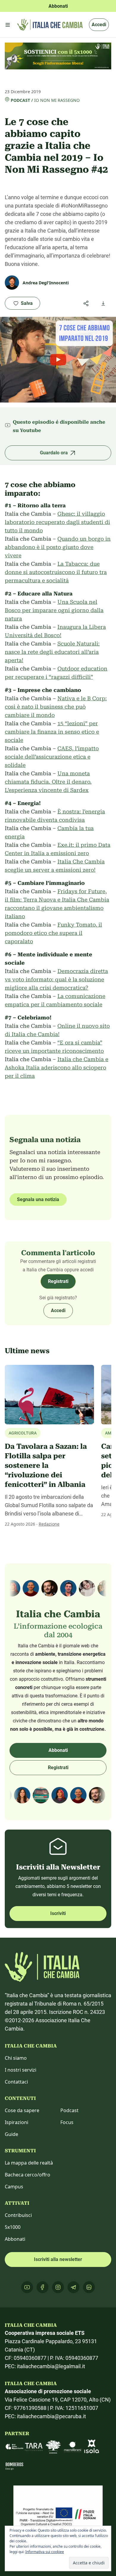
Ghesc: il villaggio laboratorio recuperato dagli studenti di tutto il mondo (57, 522)
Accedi (99, 25)
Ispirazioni (17, 2122)
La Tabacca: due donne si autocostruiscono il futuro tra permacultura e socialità (56, 572)
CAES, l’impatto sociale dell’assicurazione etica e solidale (52, 757)
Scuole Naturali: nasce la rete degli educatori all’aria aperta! (52, 652)
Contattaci (16, 2082)
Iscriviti (58, 1913)
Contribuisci (18, 2215)
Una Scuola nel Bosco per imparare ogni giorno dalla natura (54, 610)
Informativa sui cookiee (45, 2552)
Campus (14, 2187)
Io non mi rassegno (57, 100)
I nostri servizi (21, 2070)
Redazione (49, 1524)
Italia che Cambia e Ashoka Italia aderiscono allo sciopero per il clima (57, 1068)
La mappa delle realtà (29, 2163)
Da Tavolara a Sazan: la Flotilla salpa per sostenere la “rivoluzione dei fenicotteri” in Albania (46, 1465)
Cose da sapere (22, 2110)
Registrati (58, 1281)
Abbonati (58, 1750)
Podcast (20, 100)
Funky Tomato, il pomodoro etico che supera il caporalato (53, 933)
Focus (67, 2122)
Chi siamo (16, 2058)
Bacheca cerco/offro (28, 2175)
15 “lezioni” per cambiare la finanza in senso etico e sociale (52, 732)
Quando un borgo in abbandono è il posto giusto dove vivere (58, 547)
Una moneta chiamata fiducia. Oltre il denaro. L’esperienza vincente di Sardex (48, 782)
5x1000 (13, 2227)
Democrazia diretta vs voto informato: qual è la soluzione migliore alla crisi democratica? (56, 979)
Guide (11, 2134)
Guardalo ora (54, 453)
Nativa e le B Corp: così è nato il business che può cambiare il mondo (56, 707)
